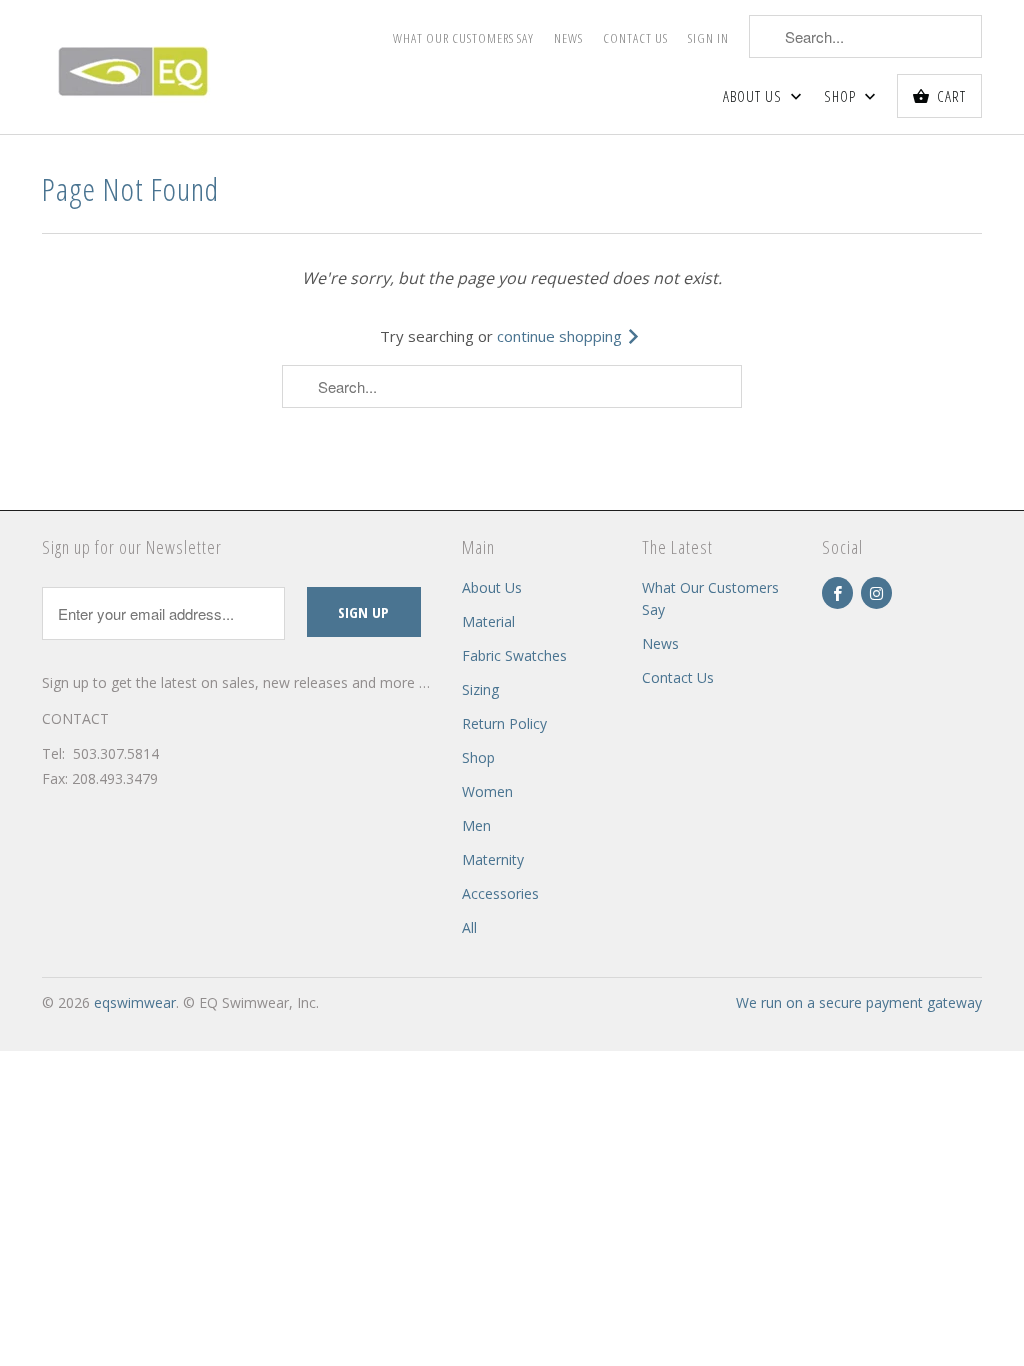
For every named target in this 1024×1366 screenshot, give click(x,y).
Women (487, 791)
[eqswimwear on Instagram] (876, 593)
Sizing (480, 689)
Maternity (493, 859)
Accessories (500, 893)
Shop (842, 96)
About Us (754, 96)
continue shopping (561, 336)
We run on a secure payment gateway (859, 1002)
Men (476, 825)
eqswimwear (135, 1002)
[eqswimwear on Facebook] (837, 593)
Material (488, 621)
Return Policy (504, 723)
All (469, 927)
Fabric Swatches (514, 655)
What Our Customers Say (463, 38)
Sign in (708, 38)
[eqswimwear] (152, 66)
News (568, 38)
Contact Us (635, 38)
